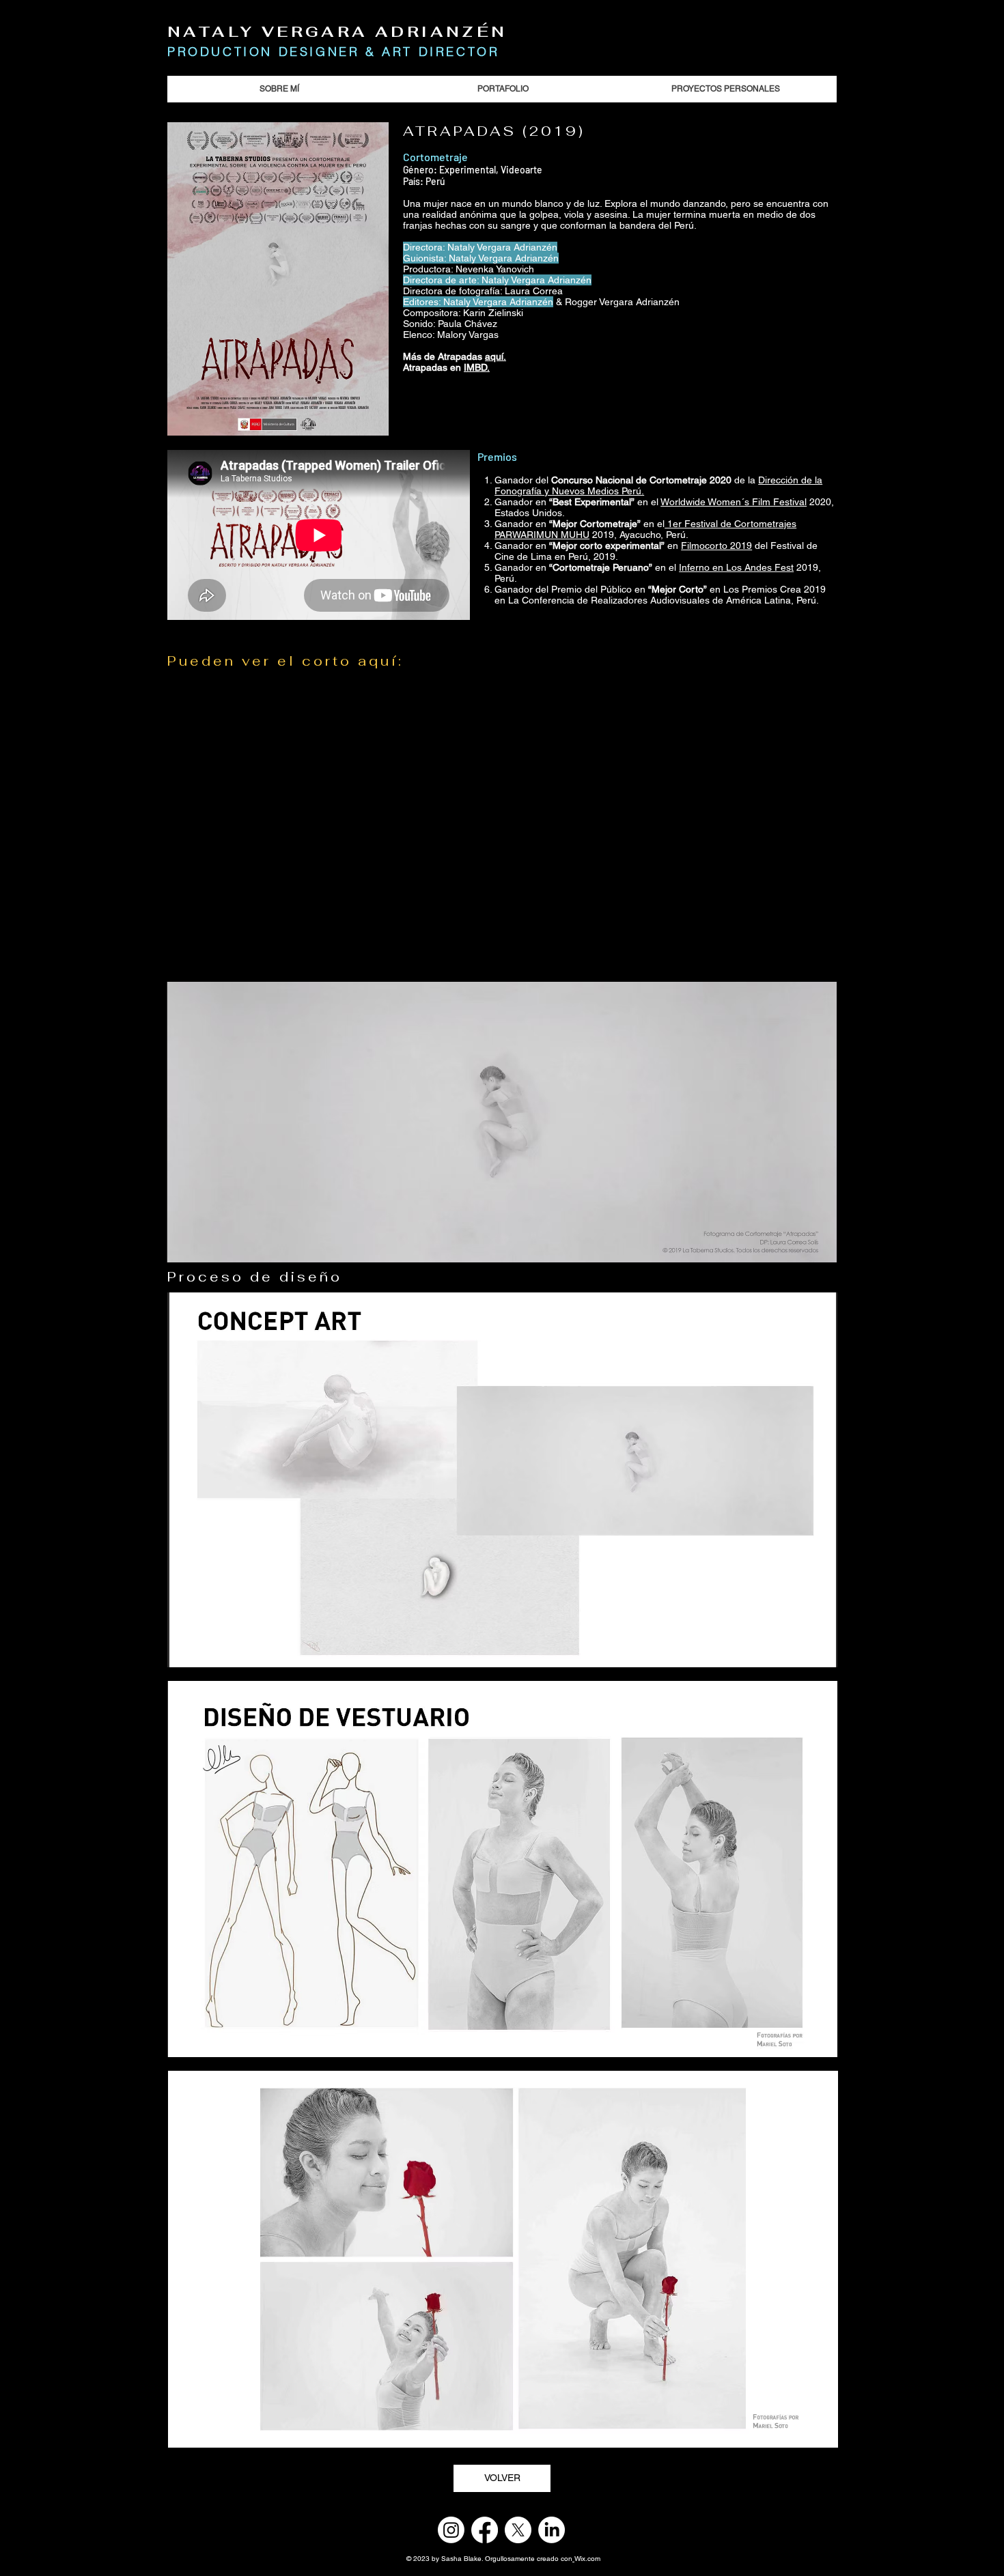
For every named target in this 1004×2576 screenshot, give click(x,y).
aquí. (496, 356)
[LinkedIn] (552, 2530)
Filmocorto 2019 (716, 546)
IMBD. (477, 367)
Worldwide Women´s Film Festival (734, 502)
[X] (518, 2530)
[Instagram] (451, 2530)
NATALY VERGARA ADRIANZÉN (337, 31)
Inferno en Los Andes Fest (736, 567)
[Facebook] (485, 2530)
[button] (502, 1122)
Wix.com (587, 2559)
